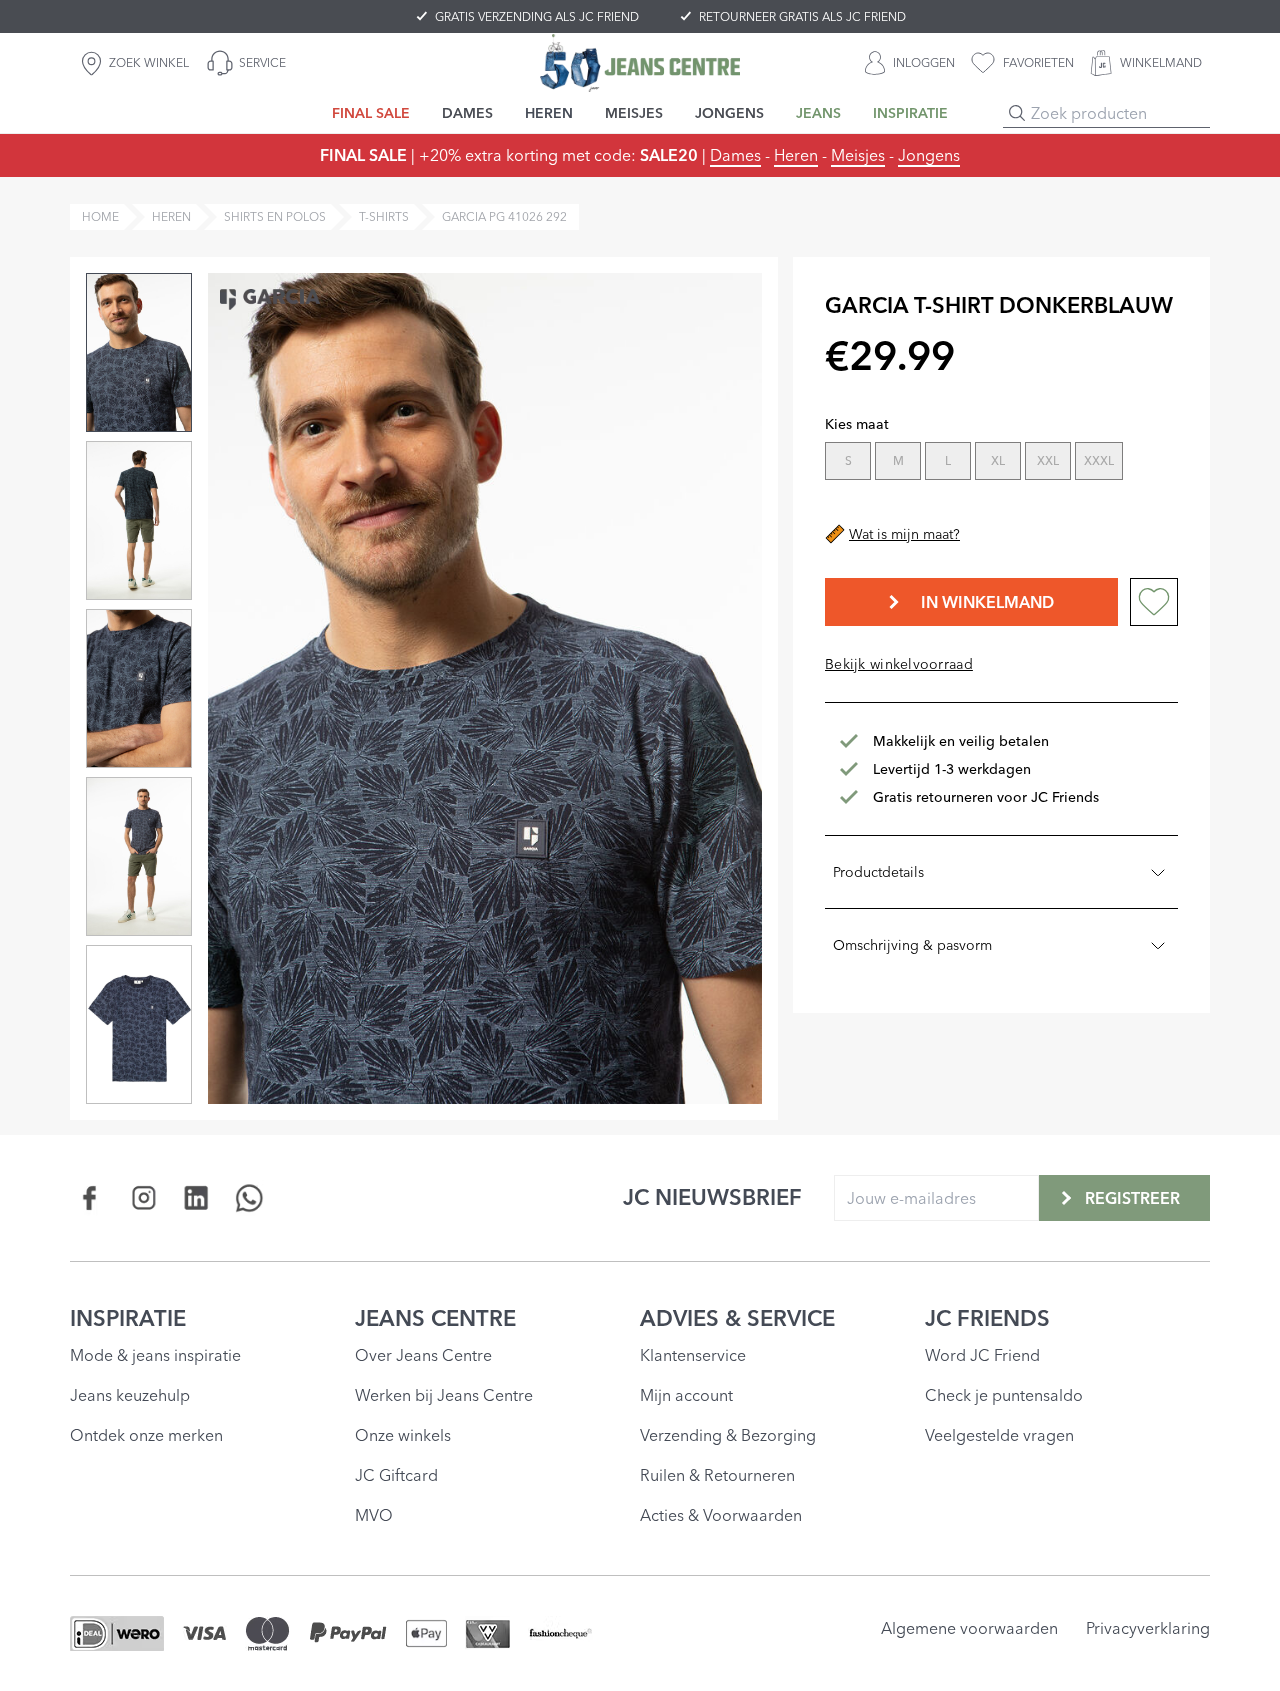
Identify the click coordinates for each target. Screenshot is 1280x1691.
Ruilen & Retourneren (717, 1475)
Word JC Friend (982, 1355)
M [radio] (898, 460)
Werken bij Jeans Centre (444, 1395)
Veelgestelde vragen (999, 1435)
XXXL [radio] (1099, 460)
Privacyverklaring (1148, 1628)
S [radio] (848, 460)
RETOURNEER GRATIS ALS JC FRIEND (802, 16)
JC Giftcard (396, 1475)
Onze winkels (403, 1435)
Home (100, 216)
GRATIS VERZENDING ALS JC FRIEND (537, 16)
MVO (374, 1515)
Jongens (929, 155)
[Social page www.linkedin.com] (196, 1197)
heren (171, 216)
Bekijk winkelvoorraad (899, 664)
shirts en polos (275, 216)
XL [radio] (998, 460)
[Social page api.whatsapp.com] (249, 1197)
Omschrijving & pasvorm (912, 945)
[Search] (1017, 113)
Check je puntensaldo (1004, 1395)
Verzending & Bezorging (728, 1435)
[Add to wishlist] (1154, 602)
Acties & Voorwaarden (721, 1515)
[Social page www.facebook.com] (90, 1197)
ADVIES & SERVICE (737, 1318)
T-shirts (384, 216)
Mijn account (686, 1395)
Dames (735, 155)
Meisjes (858, 155)
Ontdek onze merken (146, 1435)
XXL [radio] (1048, 460)
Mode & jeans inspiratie (155, 1355)
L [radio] (948, 460)
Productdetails (878, 872)
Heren (796, 155)
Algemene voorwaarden (969, 1628)
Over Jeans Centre (423, 1355)
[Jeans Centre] (640, 62)
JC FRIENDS (987, 1318)
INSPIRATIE (128, 1318)
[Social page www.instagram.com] (143, 1197)
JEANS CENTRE (435, 1318)
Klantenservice (693, 1355)
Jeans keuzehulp (130, 1395)
